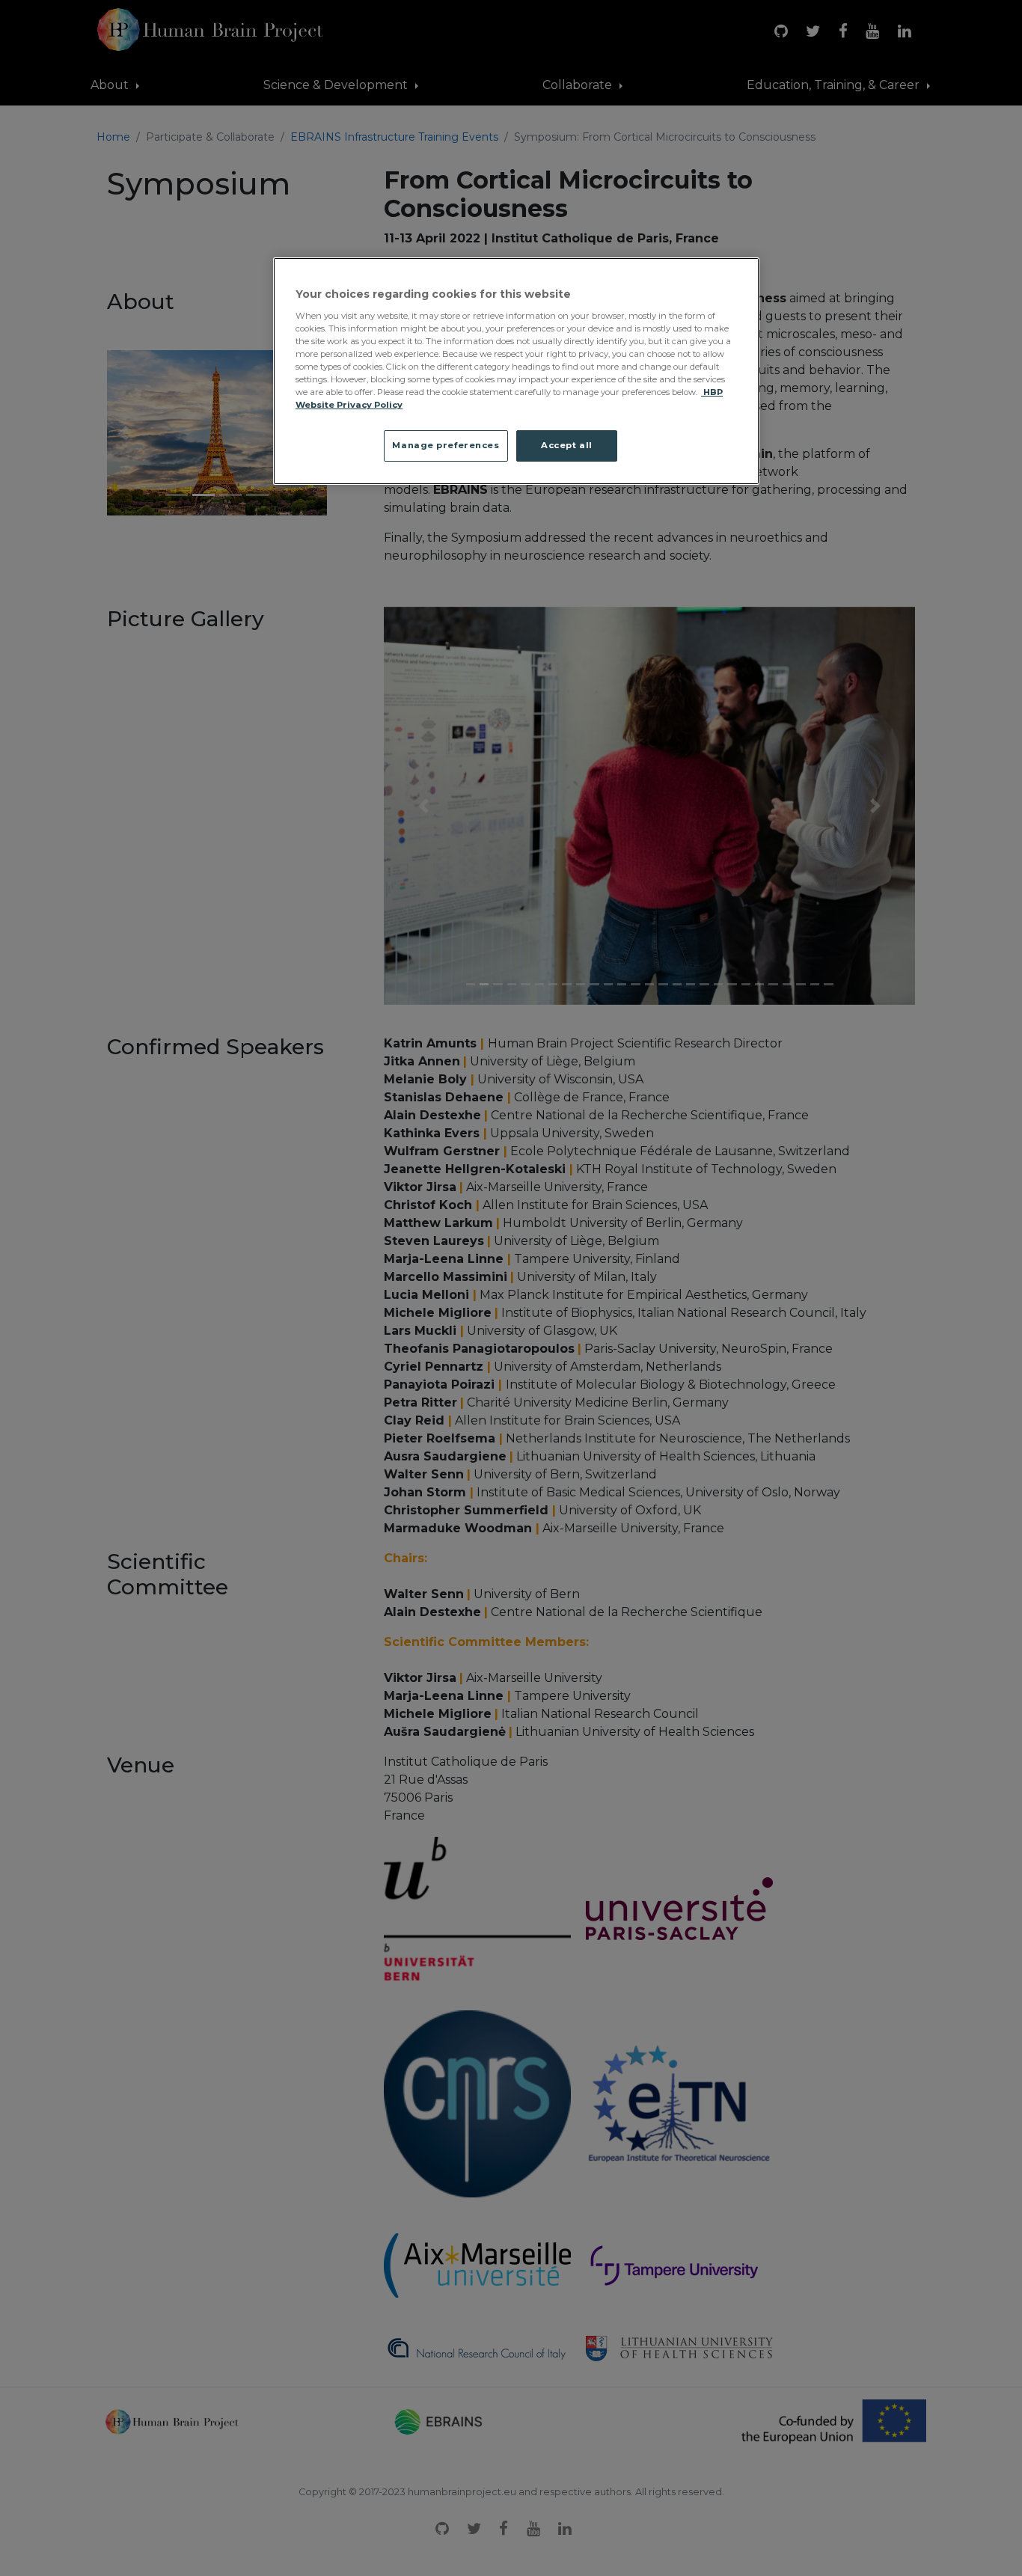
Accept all (567, 445)
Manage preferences (446, 445)
